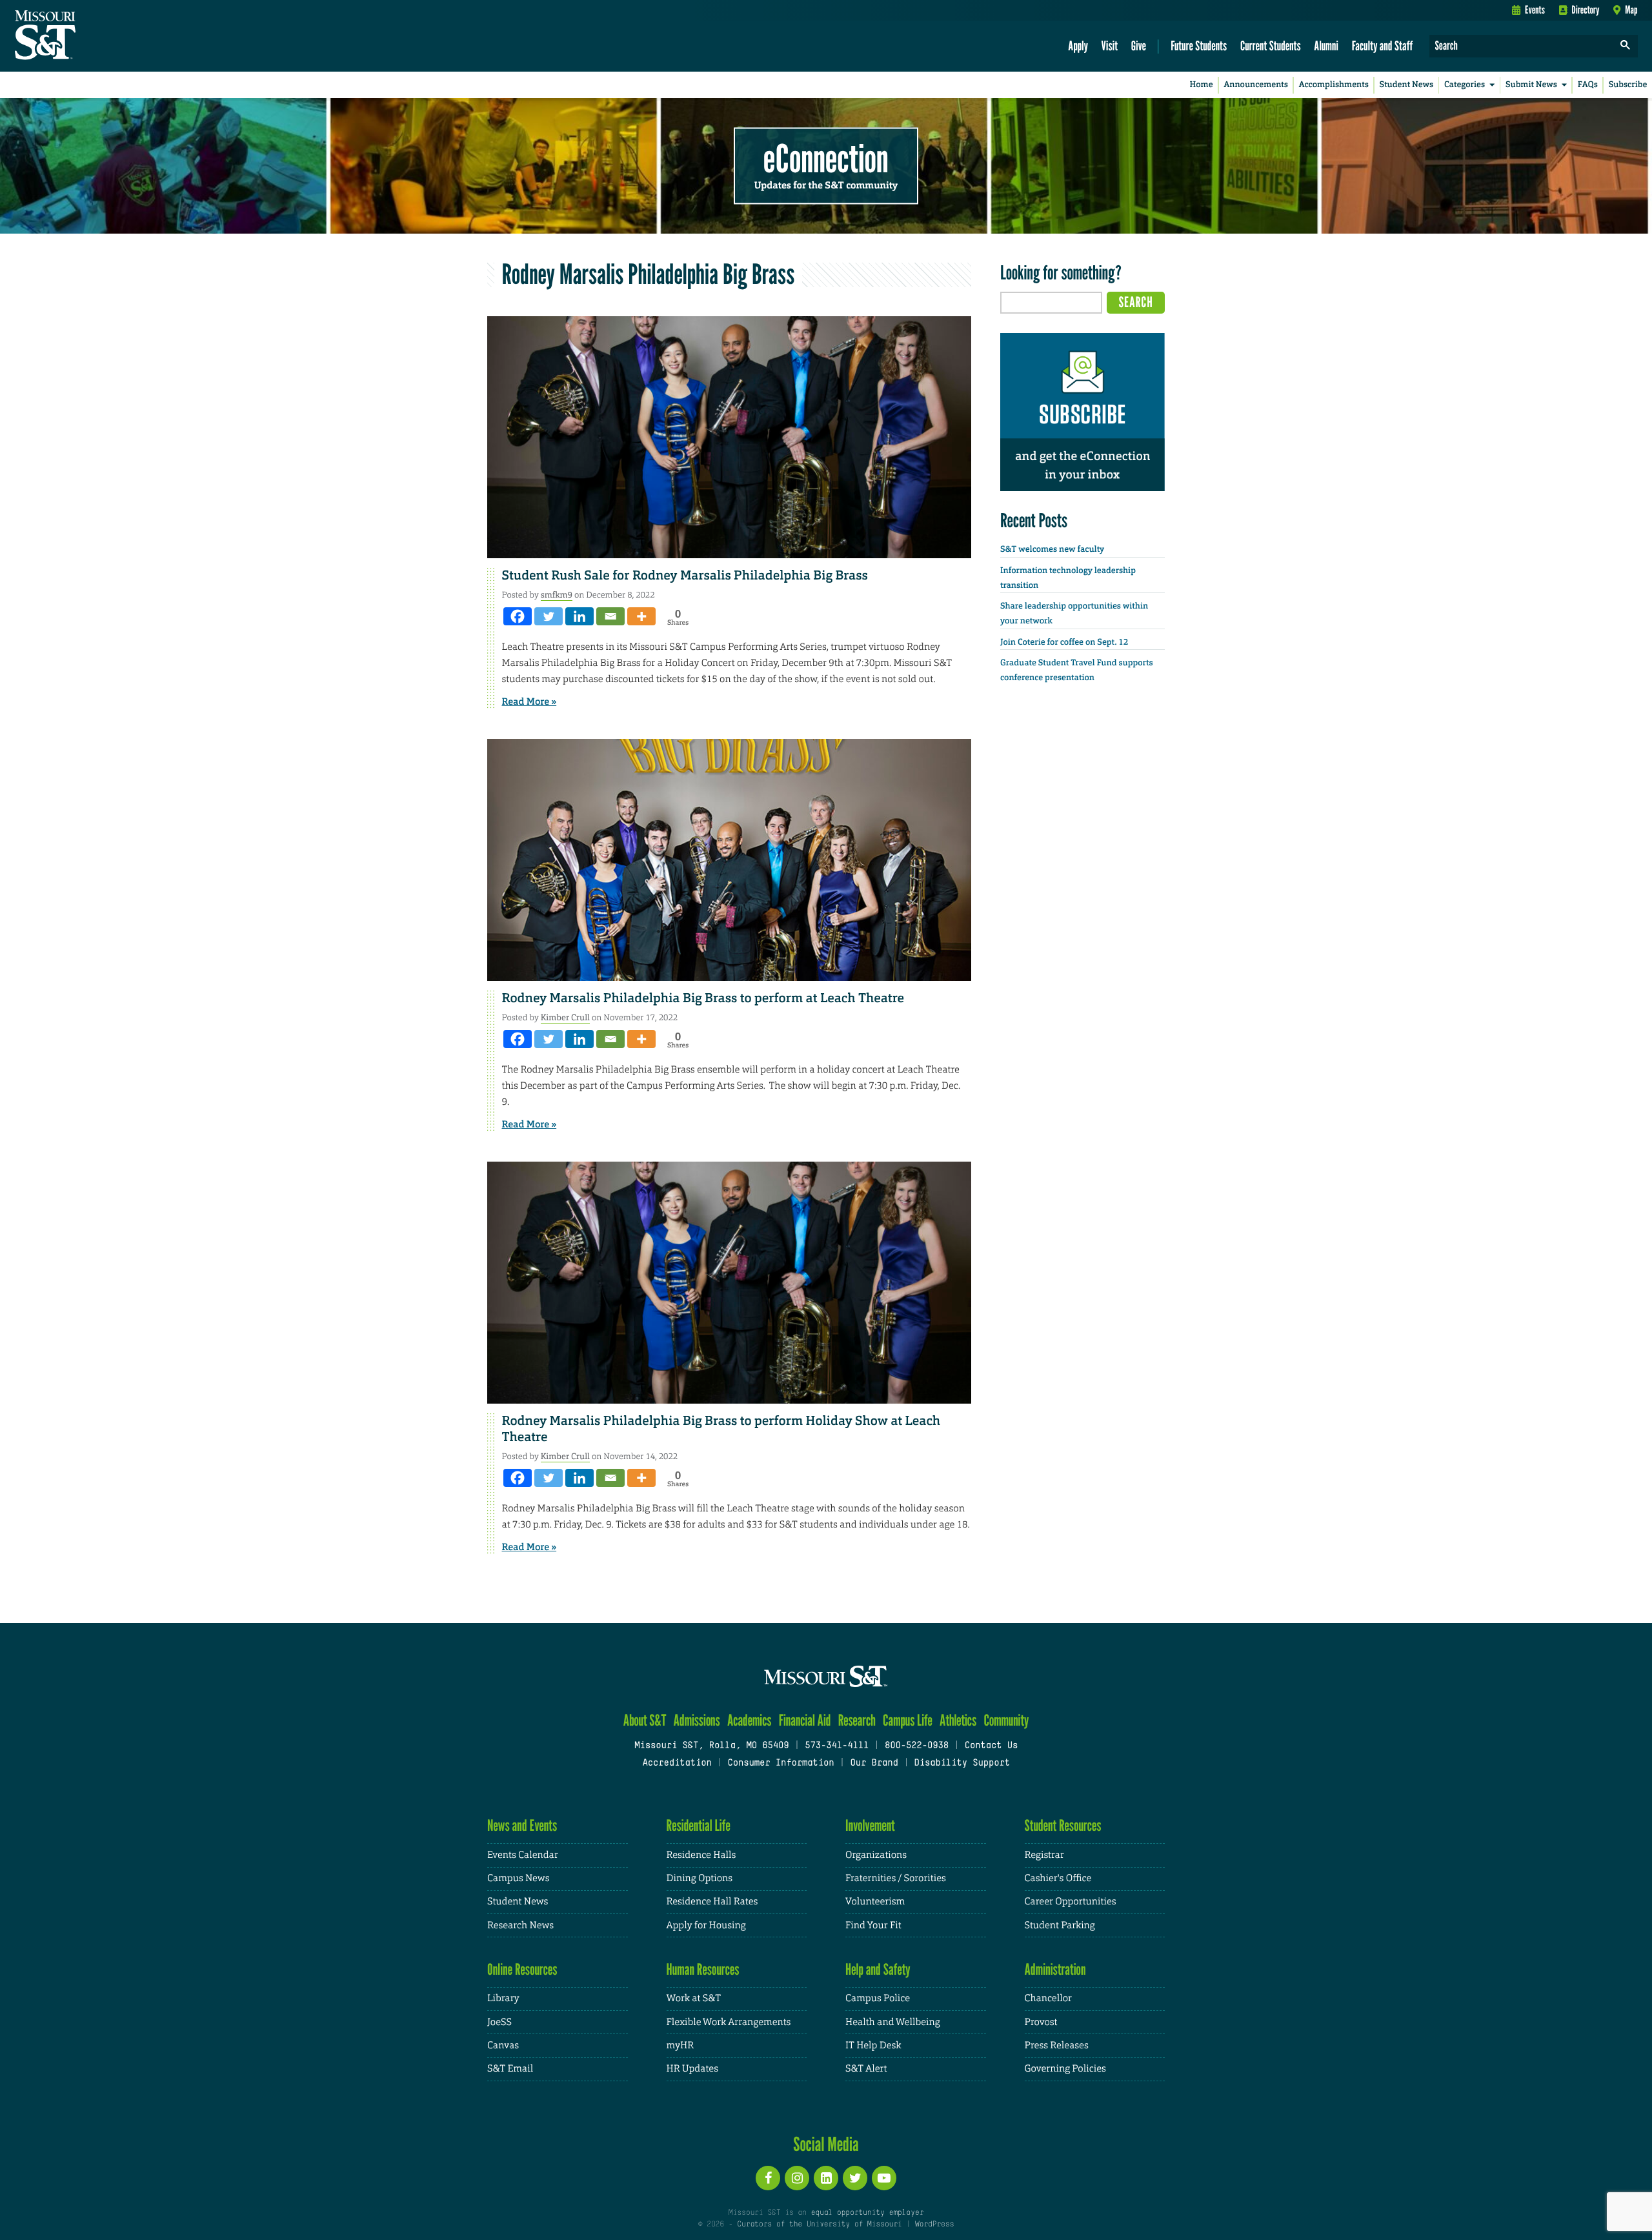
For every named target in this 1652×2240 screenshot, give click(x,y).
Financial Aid (805, 1720)
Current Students (1271, 45)
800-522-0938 (917, 1746)
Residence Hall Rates (712, 1902)
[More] (641, 616)
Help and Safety (878, 1969)
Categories (1465, 85)
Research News (520, 1925)
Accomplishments (1334, 85)
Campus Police (878, 1998)
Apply (1078, 45)
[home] (86, 36)
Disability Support (962, 1763)
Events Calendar (523, 1855)
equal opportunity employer (867, 2213)
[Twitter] (549, 616)
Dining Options (700, 1878)
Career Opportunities (1071, 1902)
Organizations (876, 1855)
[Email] (610, 616)
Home (1202, 85)
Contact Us (992, 1746)
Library (503, 1998)
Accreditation (677, 1763)
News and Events (522, 1825)
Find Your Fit (873, 1925)
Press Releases (1057, 2045)
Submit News (1531, 85)
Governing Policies (1065, 2069)
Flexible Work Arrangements (729, 2022)
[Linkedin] (579, 616)
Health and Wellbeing (893, 2022)
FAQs (1588, 85)
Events (1535, 10)
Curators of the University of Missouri (819, 2225)
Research (857, 1720)
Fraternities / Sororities (896, 1878)
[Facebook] (518, 616)
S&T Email (510, 2069)
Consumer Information (781, 1763)
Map (1631, 10)
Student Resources (1063, 1825)
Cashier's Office (1058, 1878)
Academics (750, 1720)
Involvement (870, 1825)
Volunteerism (875, 1902)
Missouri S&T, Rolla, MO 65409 (711, 1746)
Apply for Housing (706, 1925)
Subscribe (1628, 85)
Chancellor (1048, 1998)
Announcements (1255, 85)
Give (1139, 45)
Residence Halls (701, 1855)
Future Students (1199, 45)
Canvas (503, 2045)
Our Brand (874, 1763)
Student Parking (1060, 1925)
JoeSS (499, 2022)
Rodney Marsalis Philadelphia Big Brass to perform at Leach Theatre (704, 998)
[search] (1626, 46)
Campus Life (908, 1720)
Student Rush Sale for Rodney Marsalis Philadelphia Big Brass (685, 576)
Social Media (826, 2144)
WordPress (934, 2225)
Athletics (958, 1720)
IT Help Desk (873, 2045)
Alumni (1326, 45)
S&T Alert (866, 2069)
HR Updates (692, 2069)
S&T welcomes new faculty (1052, 550)
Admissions (697, 1720)
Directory (1586, 10)
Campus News (518, 1878)
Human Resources (703, 1969)
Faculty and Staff (1383, 45)
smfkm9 (557, 595)
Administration (1055, 1969)
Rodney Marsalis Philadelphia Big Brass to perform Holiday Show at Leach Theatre (721, 1429)
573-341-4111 (837, 1746)
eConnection (826, 158)
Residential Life (699, 1825)
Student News (1406, 85)
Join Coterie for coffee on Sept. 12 (1064, 642)
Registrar (1044, 1855)
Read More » (529, 701)
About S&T (645, 1720)
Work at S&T (694, 1998)
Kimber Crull (565, 1017)
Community (1006, 1720)
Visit (1110, 45)
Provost (1041, 2022)
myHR (680, 2045)
